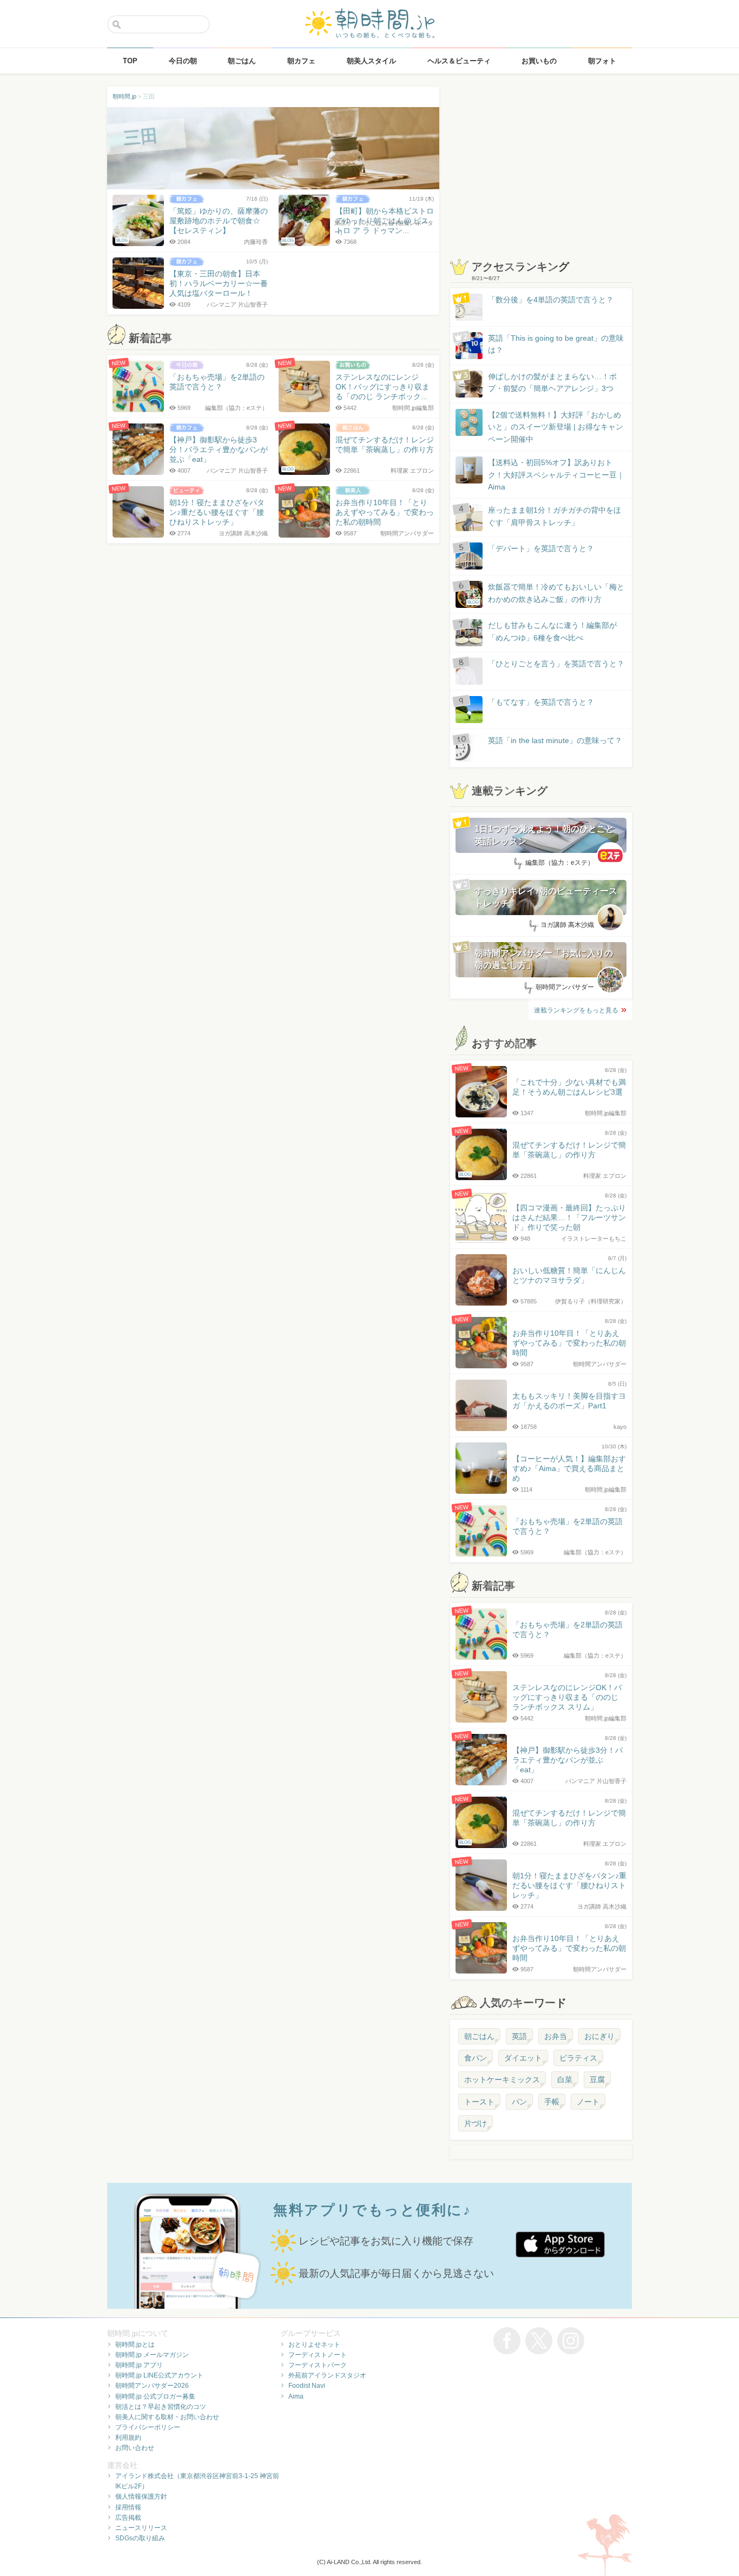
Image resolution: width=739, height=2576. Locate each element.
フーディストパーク (318, 2365)
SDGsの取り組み (140, 2538)
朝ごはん (479, 2036)
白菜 (565, 2080)
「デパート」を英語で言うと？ (541, 548)
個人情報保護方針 (141, 2496)
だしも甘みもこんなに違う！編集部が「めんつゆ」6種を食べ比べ (552, 631)
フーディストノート (318, 2355)
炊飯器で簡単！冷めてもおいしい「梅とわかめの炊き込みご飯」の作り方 (546, 594)
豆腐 (597, 2080)
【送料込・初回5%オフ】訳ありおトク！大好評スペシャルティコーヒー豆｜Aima (556, 475)
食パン (476, 2058)
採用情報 (128, 2507)
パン (519, 2102)
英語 (519, 2036)
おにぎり (599, 2036)
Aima (296, 2396)
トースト (479, 2102)
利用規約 (128, 2438)
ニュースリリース (141, 2528)
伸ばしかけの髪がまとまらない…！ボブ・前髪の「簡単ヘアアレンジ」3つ (552, 382)
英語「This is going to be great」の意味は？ (556, 344)
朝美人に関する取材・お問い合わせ (167, 2417)
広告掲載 (128, 2518)
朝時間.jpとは (135, 2345)
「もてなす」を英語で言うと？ (541, 702)
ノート (588, 2102)
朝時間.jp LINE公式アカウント (159, 2375)
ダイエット (523, 2058)
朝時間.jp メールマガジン (152, 2355)
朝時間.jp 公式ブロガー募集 (155, 2396)
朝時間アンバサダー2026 (152, 2386)
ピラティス (578, 2058)
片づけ (476, 2123)
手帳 (552, 2102)
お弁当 (556, 2036)
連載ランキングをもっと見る (576, 1010)
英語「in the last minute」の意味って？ (555, 740)
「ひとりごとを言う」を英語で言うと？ (556, 664)
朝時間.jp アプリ (139, 2365)
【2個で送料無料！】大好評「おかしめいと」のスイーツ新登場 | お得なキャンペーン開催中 (556, 427)
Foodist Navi (307, 2386)
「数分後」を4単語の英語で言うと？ (551, 300)
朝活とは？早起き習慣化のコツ (161, 2407)
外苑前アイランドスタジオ (327, 2375)
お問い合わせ (135, 2448)
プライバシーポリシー (148, 2427)
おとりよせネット (314, 2345)
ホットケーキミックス (502, 2080)
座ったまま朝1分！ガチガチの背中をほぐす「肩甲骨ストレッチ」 (555, 516)
